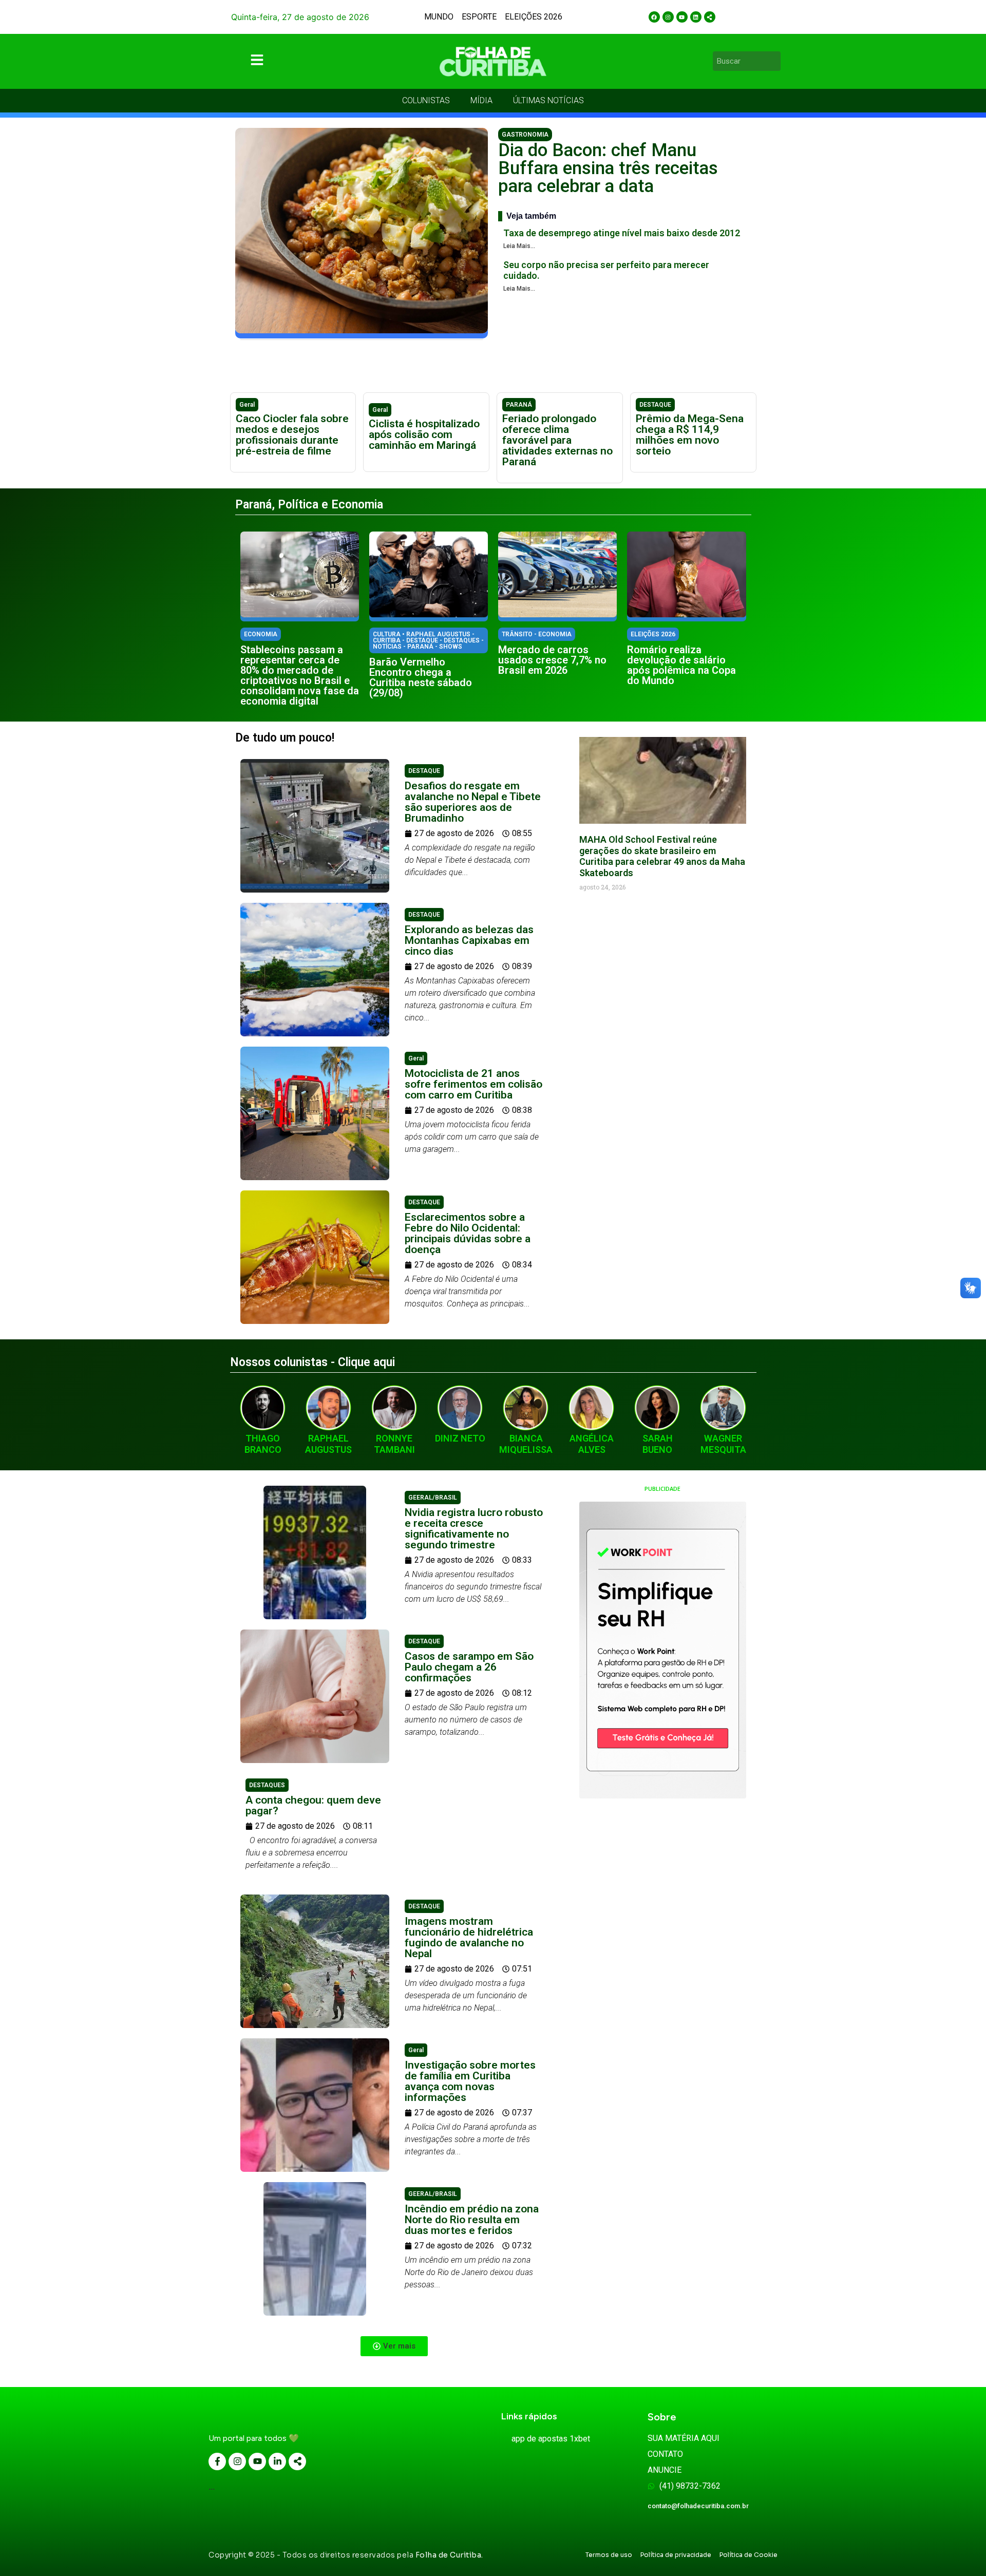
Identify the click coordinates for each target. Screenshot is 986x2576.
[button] (394, 2346)
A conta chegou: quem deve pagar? (313, 1805)
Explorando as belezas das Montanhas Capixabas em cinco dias (469, 940)
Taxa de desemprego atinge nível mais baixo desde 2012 (622, 233)
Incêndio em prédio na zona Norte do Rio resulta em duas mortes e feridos (472, 2220)
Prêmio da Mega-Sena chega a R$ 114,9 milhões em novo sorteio (690, 435)
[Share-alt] (710, 17)
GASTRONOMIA (525, 135)
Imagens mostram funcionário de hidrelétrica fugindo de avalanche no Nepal (469, 1937)
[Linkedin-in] (277, 2461)
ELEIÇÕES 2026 (534, 17)
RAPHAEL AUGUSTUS (328, 1444)
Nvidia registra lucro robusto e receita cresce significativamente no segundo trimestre (474, 1529)
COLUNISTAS (426, 100)
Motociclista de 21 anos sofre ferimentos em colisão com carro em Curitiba (473, 1084)
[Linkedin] (696, 17)
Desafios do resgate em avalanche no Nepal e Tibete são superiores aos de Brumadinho (473, 802)
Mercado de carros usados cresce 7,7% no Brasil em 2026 (552, 660)
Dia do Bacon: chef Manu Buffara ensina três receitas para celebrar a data (608, 168)
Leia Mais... (519, 246)
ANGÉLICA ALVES (592, 1444)
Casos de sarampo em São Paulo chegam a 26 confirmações (469, 1667)
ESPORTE (479, 17)
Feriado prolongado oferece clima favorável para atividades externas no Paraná (557, 440)
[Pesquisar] (774, 61)
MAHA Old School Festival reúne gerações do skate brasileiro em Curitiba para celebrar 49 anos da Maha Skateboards (662, 856)
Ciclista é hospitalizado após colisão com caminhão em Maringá (424, 434)
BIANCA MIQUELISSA (526, 1444)
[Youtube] (682, 17)
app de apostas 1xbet (551, 2439)
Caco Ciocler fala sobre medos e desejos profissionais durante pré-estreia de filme (292, 435)
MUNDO (439, 17)
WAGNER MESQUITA (723, 1444)
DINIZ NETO (460, 1438)
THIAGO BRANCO (263, 1444)
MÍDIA (481, 100)
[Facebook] (654, 17)
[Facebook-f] (217, 2461)
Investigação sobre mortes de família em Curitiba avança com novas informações (470, 2081)
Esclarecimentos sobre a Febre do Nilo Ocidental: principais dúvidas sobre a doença (468, 1233)
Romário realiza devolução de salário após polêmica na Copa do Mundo (681, 665)
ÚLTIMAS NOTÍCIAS (548, 100)
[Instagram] (668, 17)
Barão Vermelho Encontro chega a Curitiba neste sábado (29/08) (421, 677)
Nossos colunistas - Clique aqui (312, 1362)
